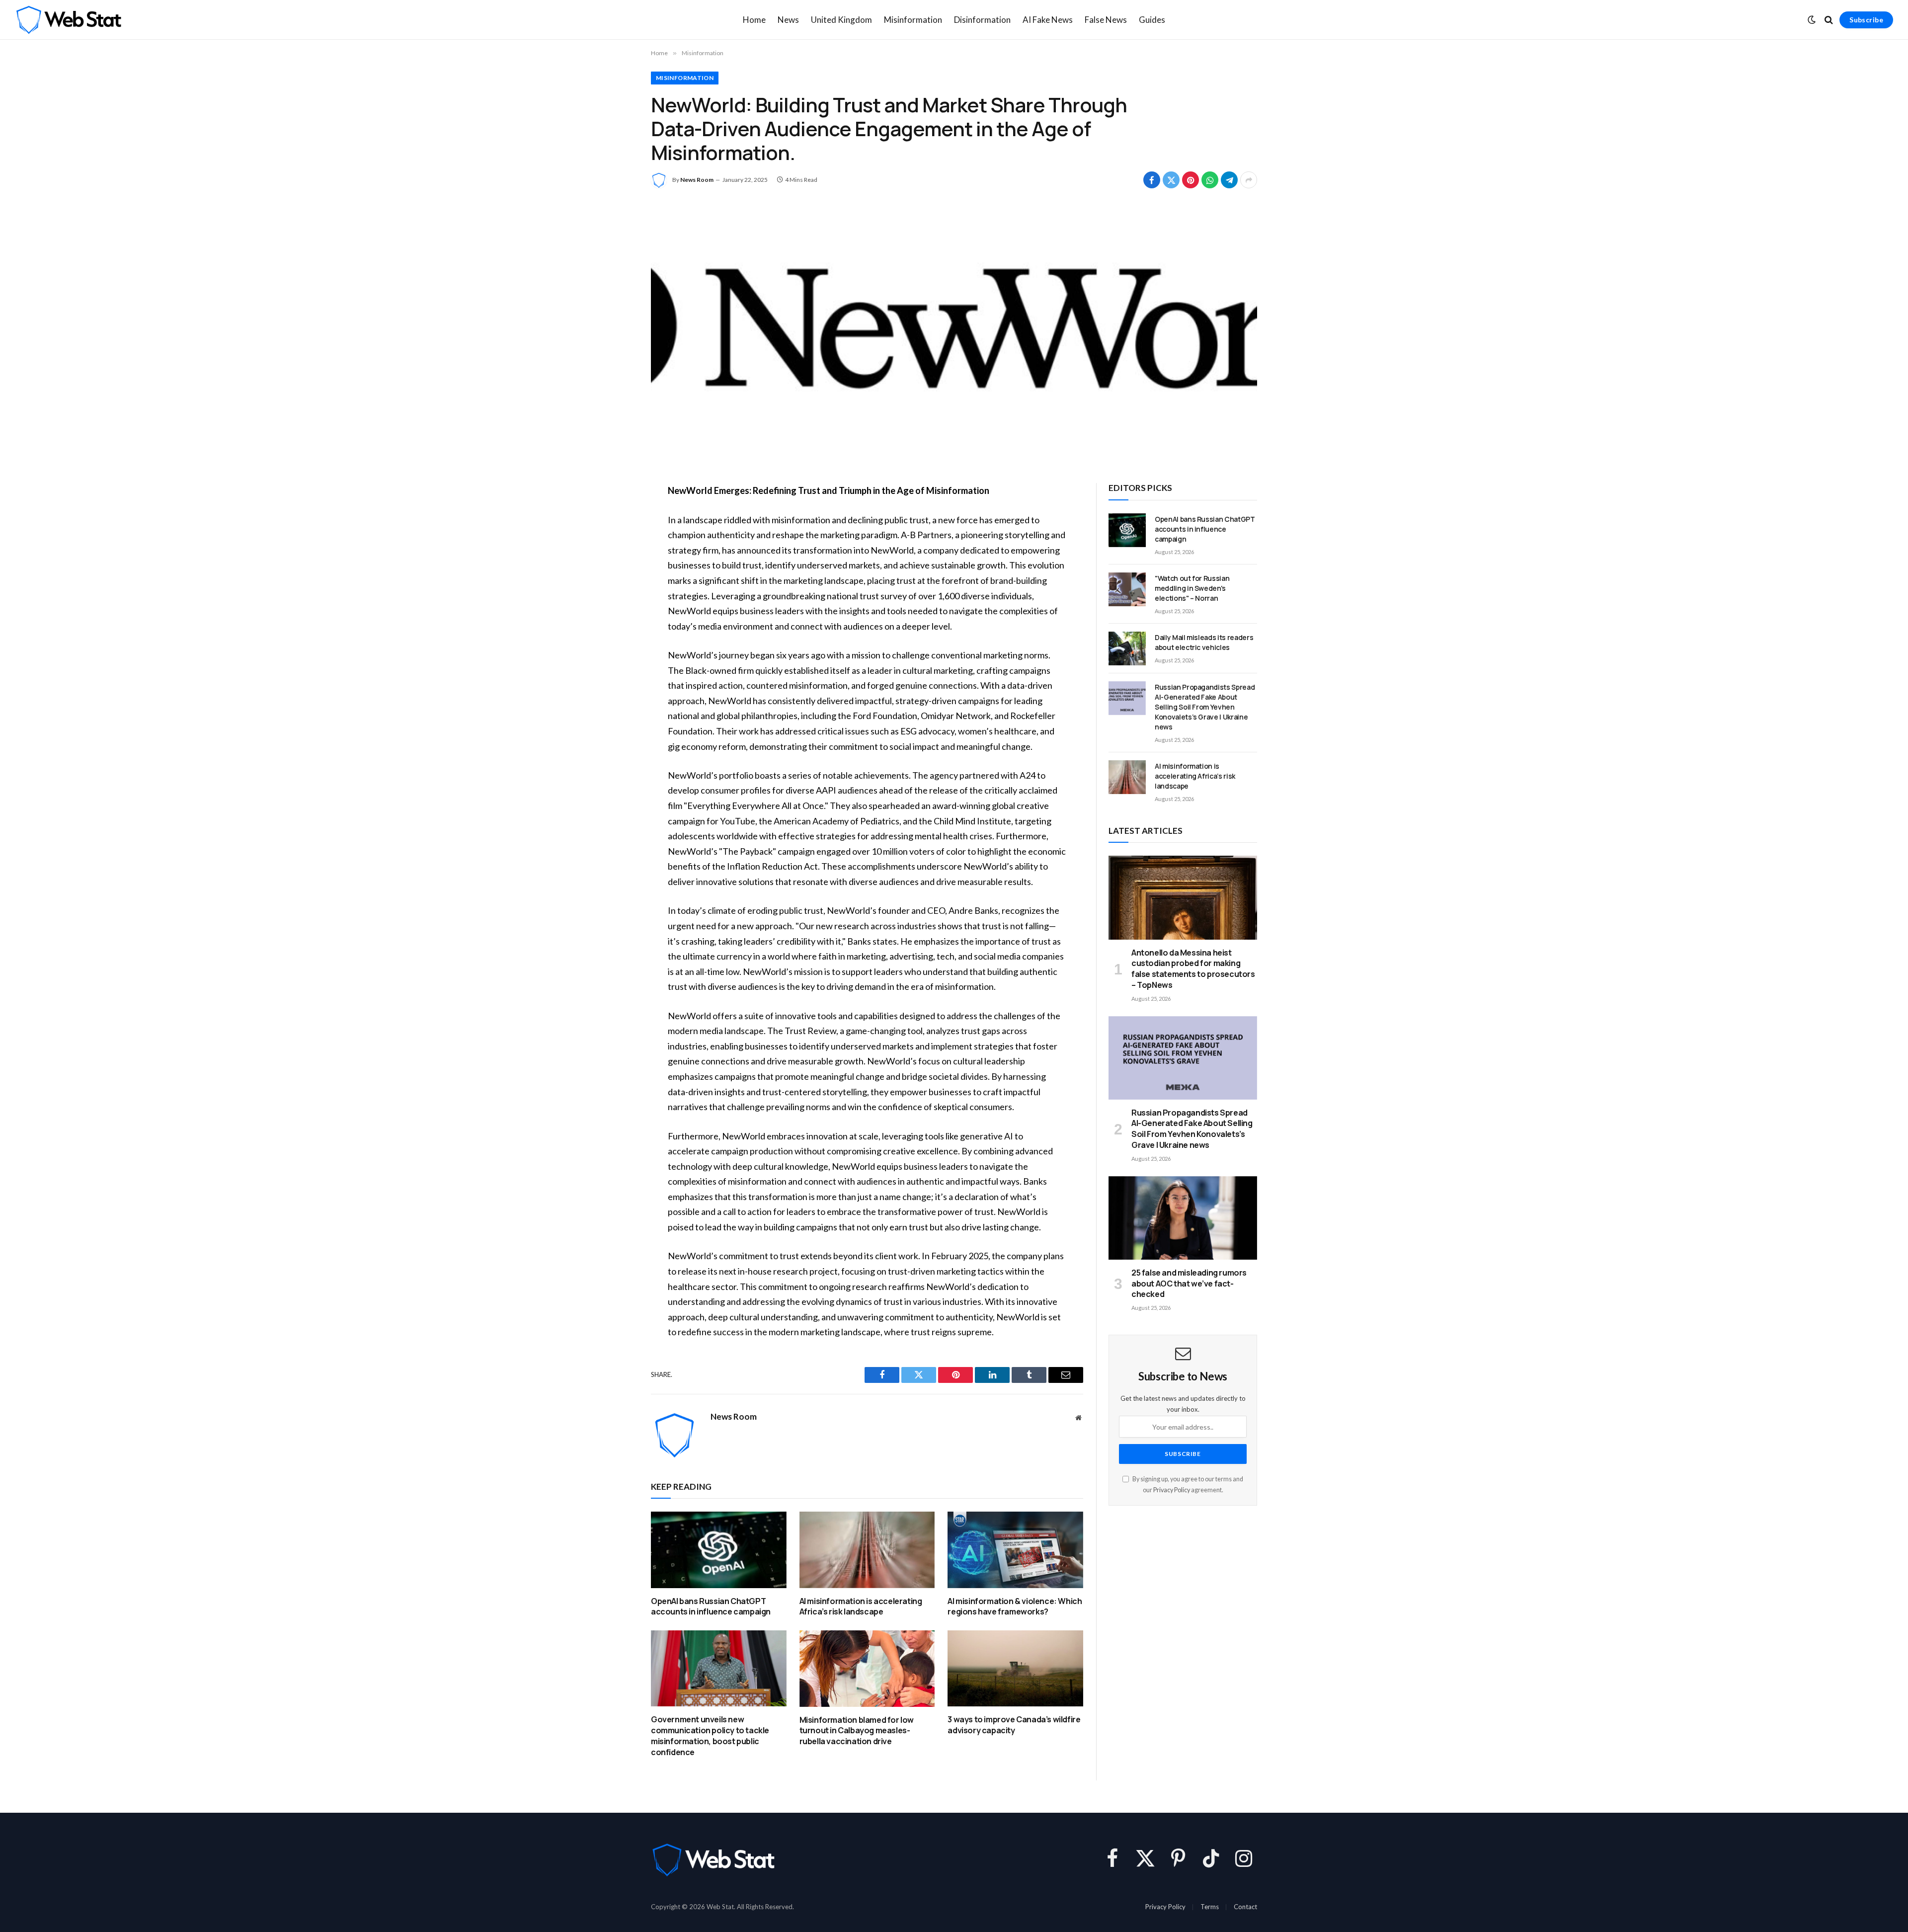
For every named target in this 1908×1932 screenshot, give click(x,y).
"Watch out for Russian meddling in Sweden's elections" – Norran (1192, 588)
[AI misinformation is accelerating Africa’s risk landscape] (867, 1550)
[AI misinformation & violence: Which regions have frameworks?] (1015, 1550)
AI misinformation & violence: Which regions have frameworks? (1015, 1607)
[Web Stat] (68, 20)
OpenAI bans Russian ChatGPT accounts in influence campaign (711, 1607)
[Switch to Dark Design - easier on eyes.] (1812, 20)
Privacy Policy (1172, 1490)
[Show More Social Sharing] (1249, 180)
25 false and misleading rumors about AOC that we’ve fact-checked (1189, 1284)
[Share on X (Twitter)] (1171, 180)
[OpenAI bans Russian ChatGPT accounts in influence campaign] (719, 1550)
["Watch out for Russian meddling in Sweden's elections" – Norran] (1127, 589)
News (788, 20)
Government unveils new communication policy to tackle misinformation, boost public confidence (710, 1736)
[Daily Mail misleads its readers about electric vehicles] (1127, 648)
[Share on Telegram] (1229, 180)
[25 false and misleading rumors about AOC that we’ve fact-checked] (1183, 1218)
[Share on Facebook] (1152, 180)
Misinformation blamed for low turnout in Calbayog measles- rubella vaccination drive (857, 1731)
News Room (697, 180)
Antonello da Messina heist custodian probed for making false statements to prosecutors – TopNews (1193, 969)
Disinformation (982, 20)
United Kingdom (841, 20)
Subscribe (1866, 20)
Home (754, 20)
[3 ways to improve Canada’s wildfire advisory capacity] (1015, 1668)
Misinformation (913, 20)
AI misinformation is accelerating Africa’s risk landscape (861, 1607)
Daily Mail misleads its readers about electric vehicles (1204, 642)
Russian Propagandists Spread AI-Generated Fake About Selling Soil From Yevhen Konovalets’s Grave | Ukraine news (1205, 707)
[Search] (1829, 20)
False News (1106, 20)
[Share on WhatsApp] (1210, 180)
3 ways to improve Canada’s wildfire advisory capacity (1014, 1725)
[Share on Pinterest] (1191, 180)
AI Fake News (1048, 20)
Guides (1152, 20)
